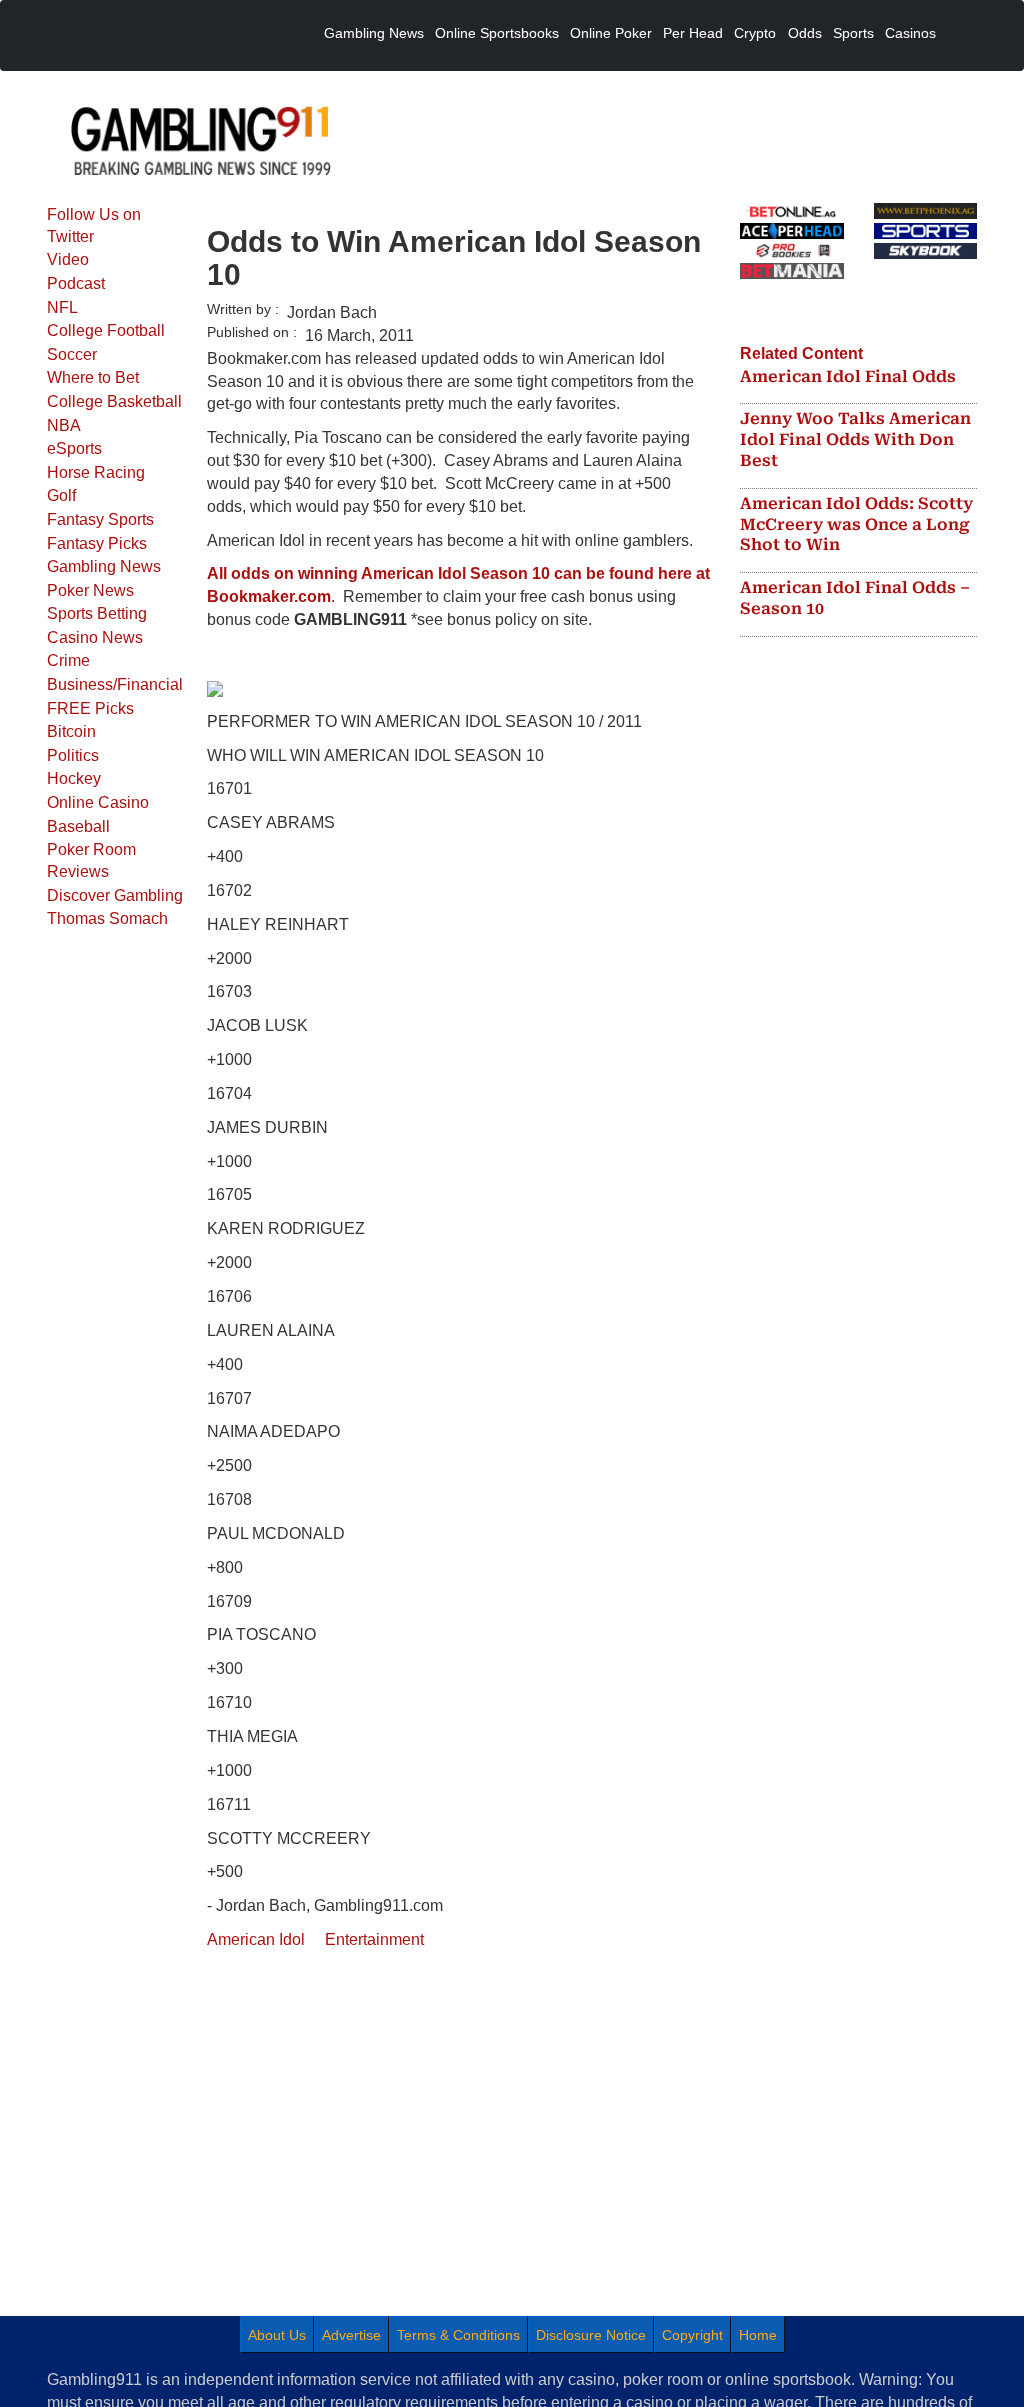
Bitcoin (71, 731)
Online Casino (98, 802)
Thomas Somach (107, 918)
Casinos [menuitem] (910, 33)
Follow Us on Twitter (94, 225)
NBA (64, 425)
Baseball (78, 826)
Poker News (90, 590)
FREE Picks (90, 708)
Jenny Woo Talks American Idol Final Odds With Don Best (855, 439)
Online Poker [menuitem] (611, 33)
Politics (73, 755)
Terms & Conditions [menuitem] (458, 2335)
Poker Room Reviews (91, 860)
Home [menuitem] (758, 2335)
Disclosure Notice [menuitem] (591, 2335)
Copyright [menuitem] (692, 2335)
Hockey (74, 778)
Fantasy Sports (100, 519)
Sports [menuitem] (853, 33)
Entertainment (374, 1939)
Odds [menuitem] (805, 33)
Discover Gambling (115, 895)
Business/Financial (115, 684)
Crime (68, 660)
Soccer (72, 354)
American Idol (256, 1939)
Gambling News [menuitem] (374, 33)
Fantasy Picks (97, 543)
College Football (106, 330)
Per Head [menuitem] (693, 33)
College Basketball (114, 401)
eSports (74, 448)
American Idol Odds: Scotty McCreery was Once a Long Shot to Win (856, 524)
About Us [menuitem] (277, 2335)
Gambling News (104, 566)
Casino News (95, 637)
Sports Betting (97, 613)
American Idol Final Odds (848, 376)
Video (68, 259)
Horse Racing (96, 472)
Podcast (76, 283)
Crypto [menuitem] (755, 33)
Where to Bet (93, 377)
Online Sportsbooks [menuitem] (497, 33)
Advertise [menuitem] (351, 2335)
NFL (62, 307)
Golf (61, 495)
